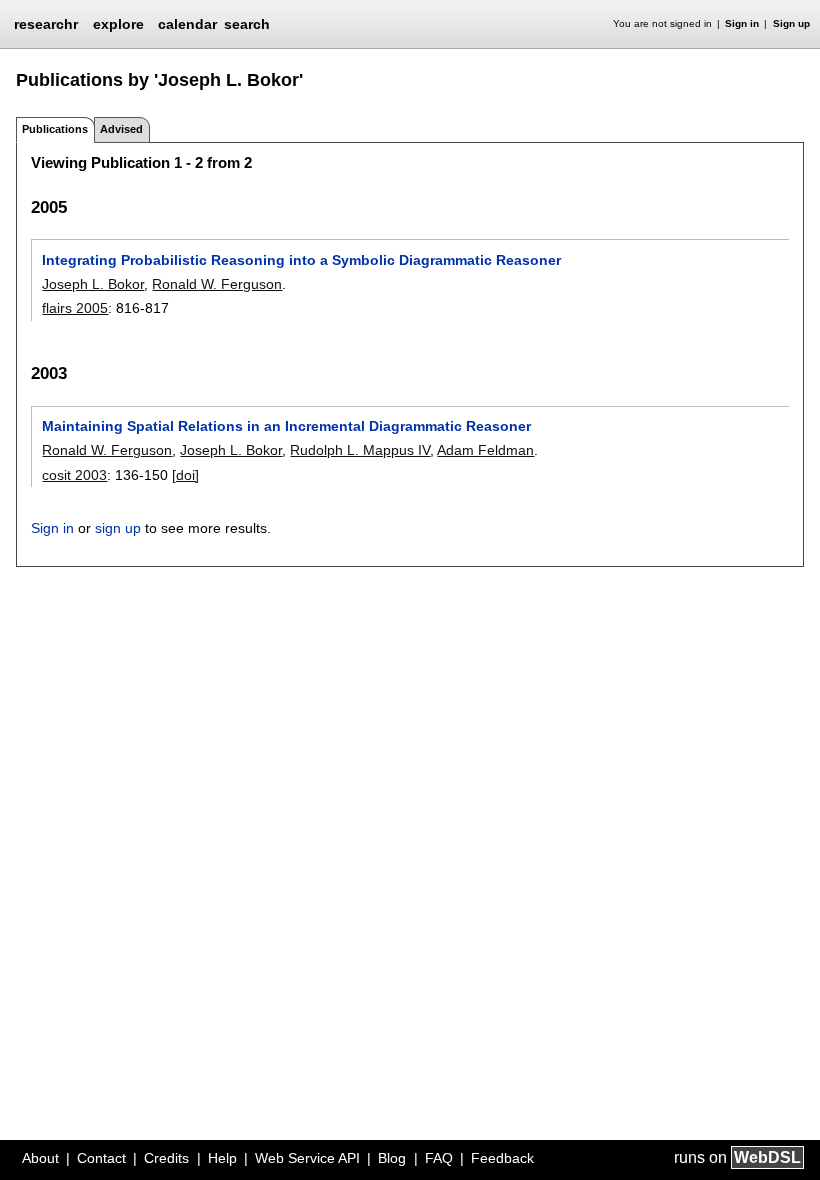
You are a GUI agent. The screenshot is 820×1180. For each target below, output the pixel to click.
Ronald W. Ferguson (217, 284)
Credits (166, 1158)
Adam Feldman (485, 450)
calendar (187, 24)
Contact (101, 1158)
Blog (392, 1158)
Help (222, 1158)
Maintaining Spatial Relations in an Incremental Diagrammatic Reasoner (286, 426)
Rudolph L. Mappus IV (360, 450)
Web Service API (307, 1158)
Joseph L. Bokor (93, 284)
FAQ (439, 1158)
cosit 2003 (74, 475)
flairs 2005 (75, 308)
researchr (46, 23)
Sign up (791, 23)
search (247, 24)
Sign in (742, 23)
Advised (121, 129)
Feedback (502, 1158)
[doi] (185, 475)
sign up (118, 528)
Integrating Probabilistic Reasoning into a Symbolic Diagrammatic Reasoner (301, 260)
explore (118, 24)
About (40, 1158)
